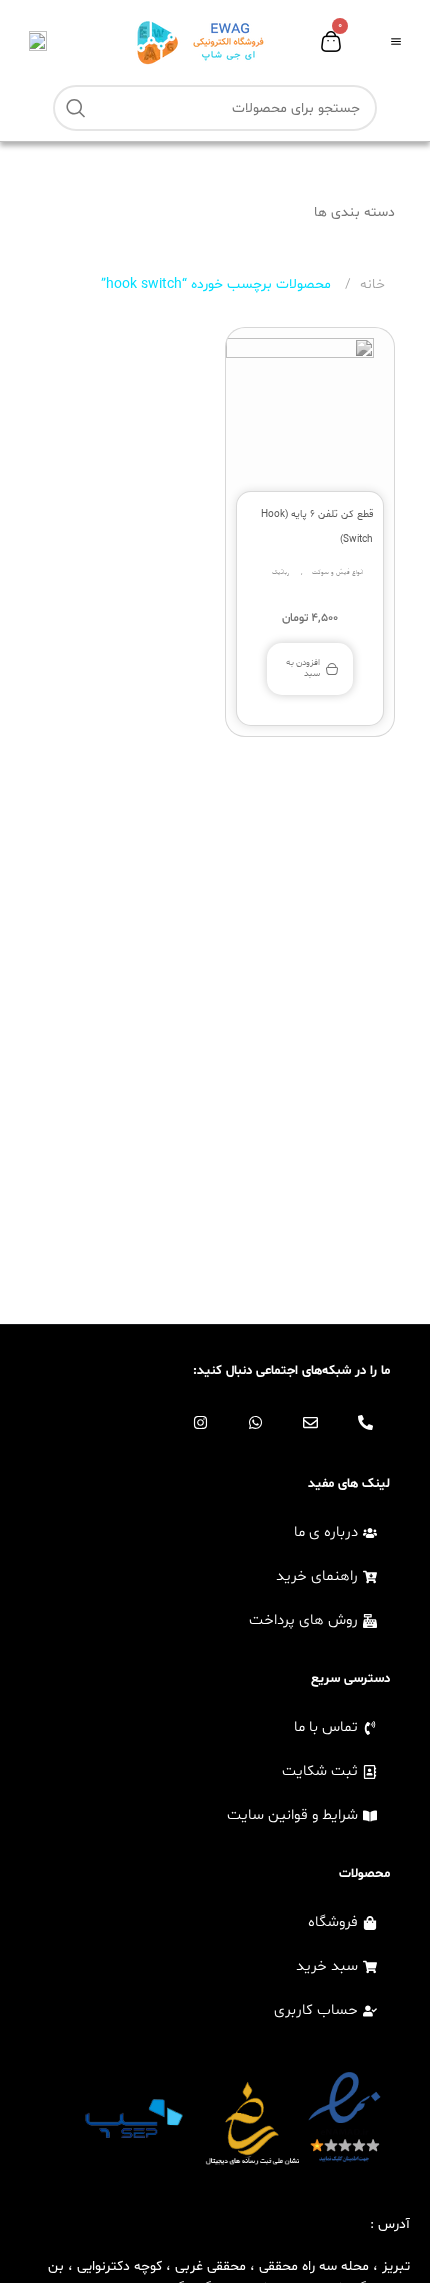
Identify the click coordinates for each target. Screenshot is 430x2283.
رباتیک (280, 572)
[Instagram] (200, 1423)
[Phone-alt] (365, 1423)
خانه (370, 284)
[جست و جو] (76, 108)
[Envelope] (310, 1423)
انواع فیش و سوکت (337, 572)
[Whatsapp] (255, 1423)
